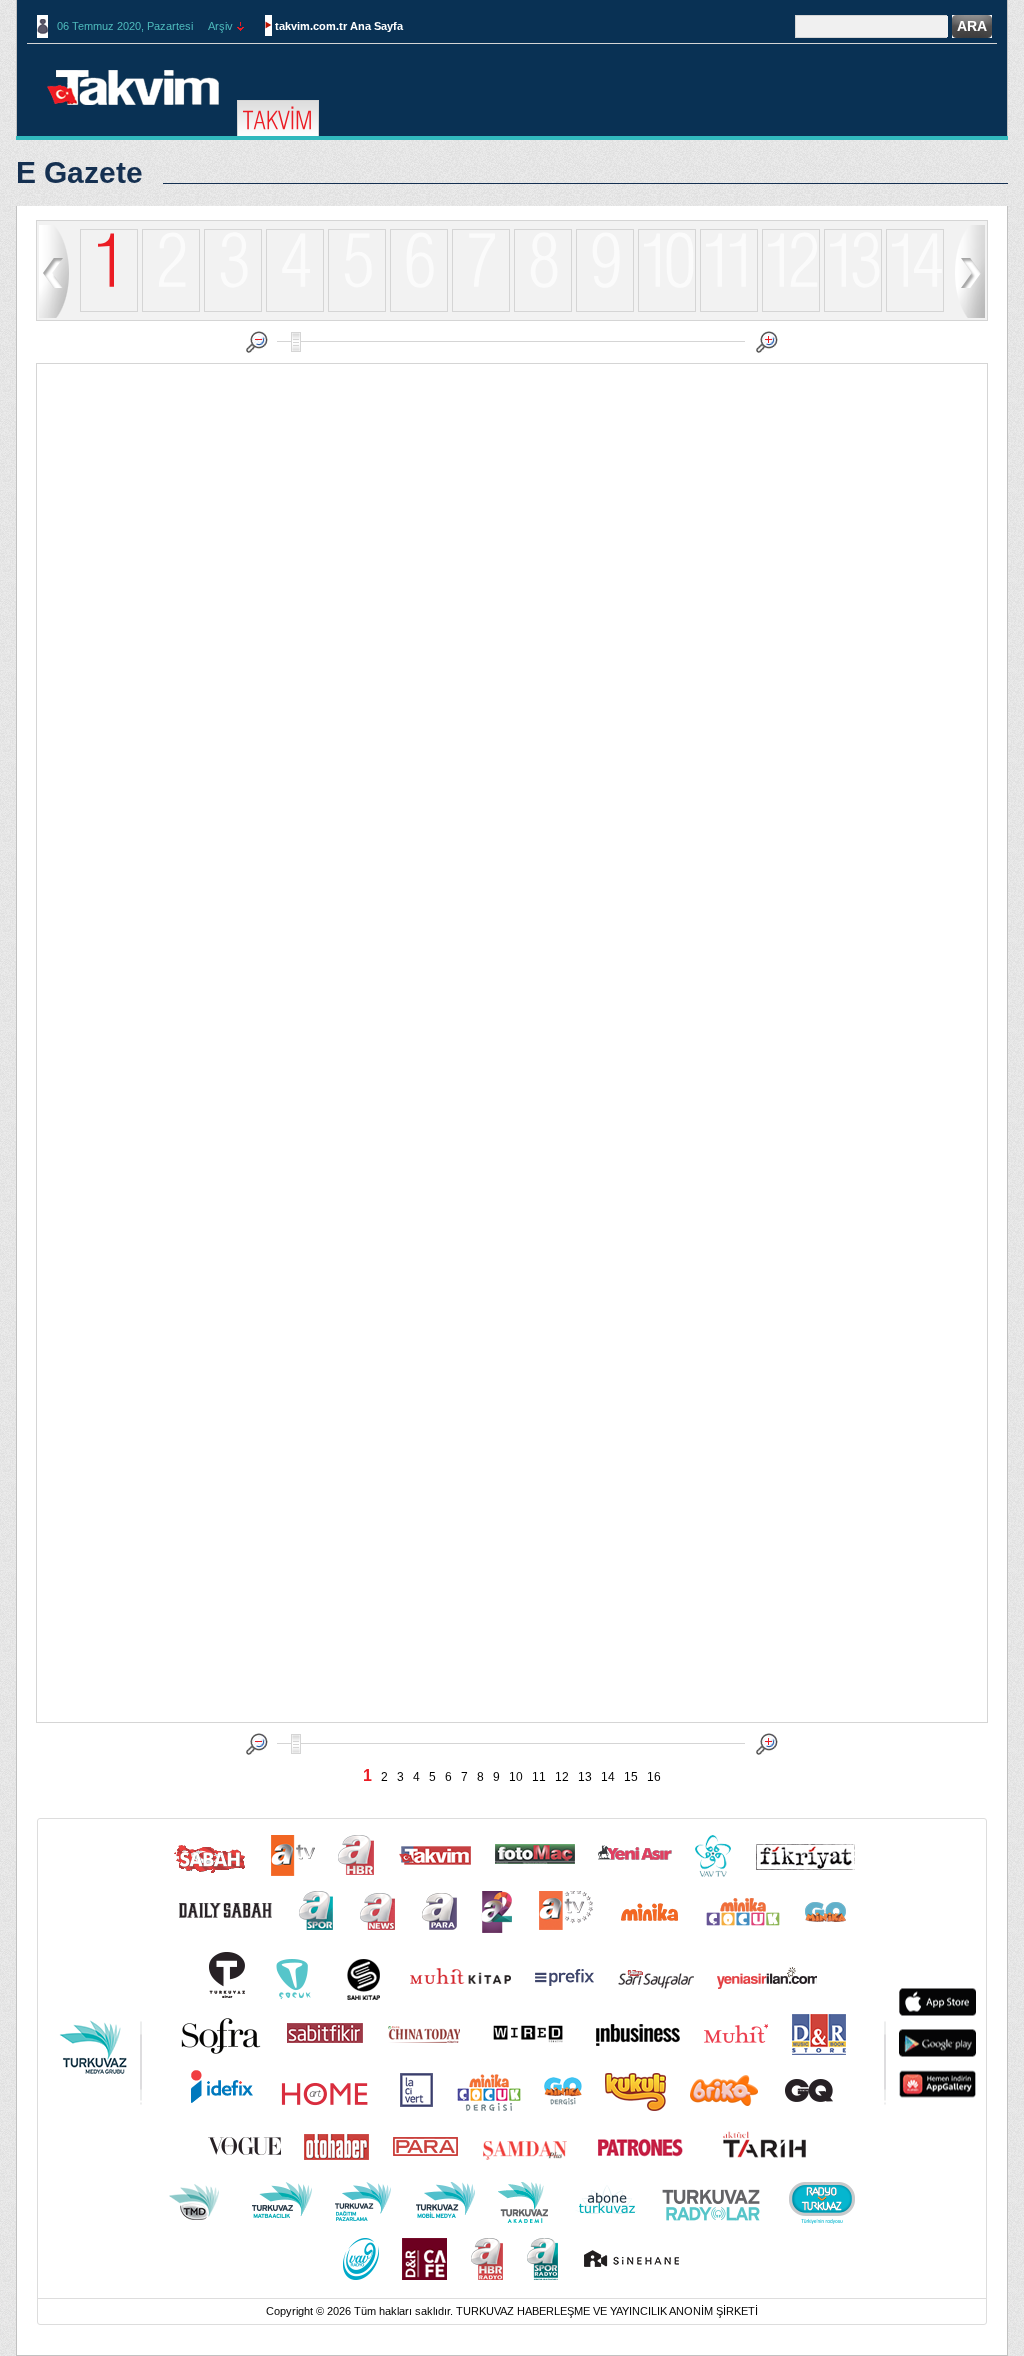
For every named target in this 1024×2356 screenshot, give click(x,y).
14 (608, 1777)
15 (631, 1777)
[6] (419, 308)
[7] (481, 308)
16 (654, 1777)
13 (585, 1777)
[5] (357, 308)
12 (562, 1777)
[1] (109, 272)
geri (54, 270)
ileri (970, 270)
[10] (667, 308)
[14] (915, 308)
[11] (729, 308)
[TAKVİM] (278, 119)
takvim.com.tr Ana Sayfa (339, 26)
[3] (233, 308)
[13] (853, 308)
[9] (605, 308)
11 (539, 1777)
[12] (791, 308)
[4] (295, 308)
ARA (972, 26)
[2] (171, 308)
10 (516, 1777)
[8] (543, 308)
